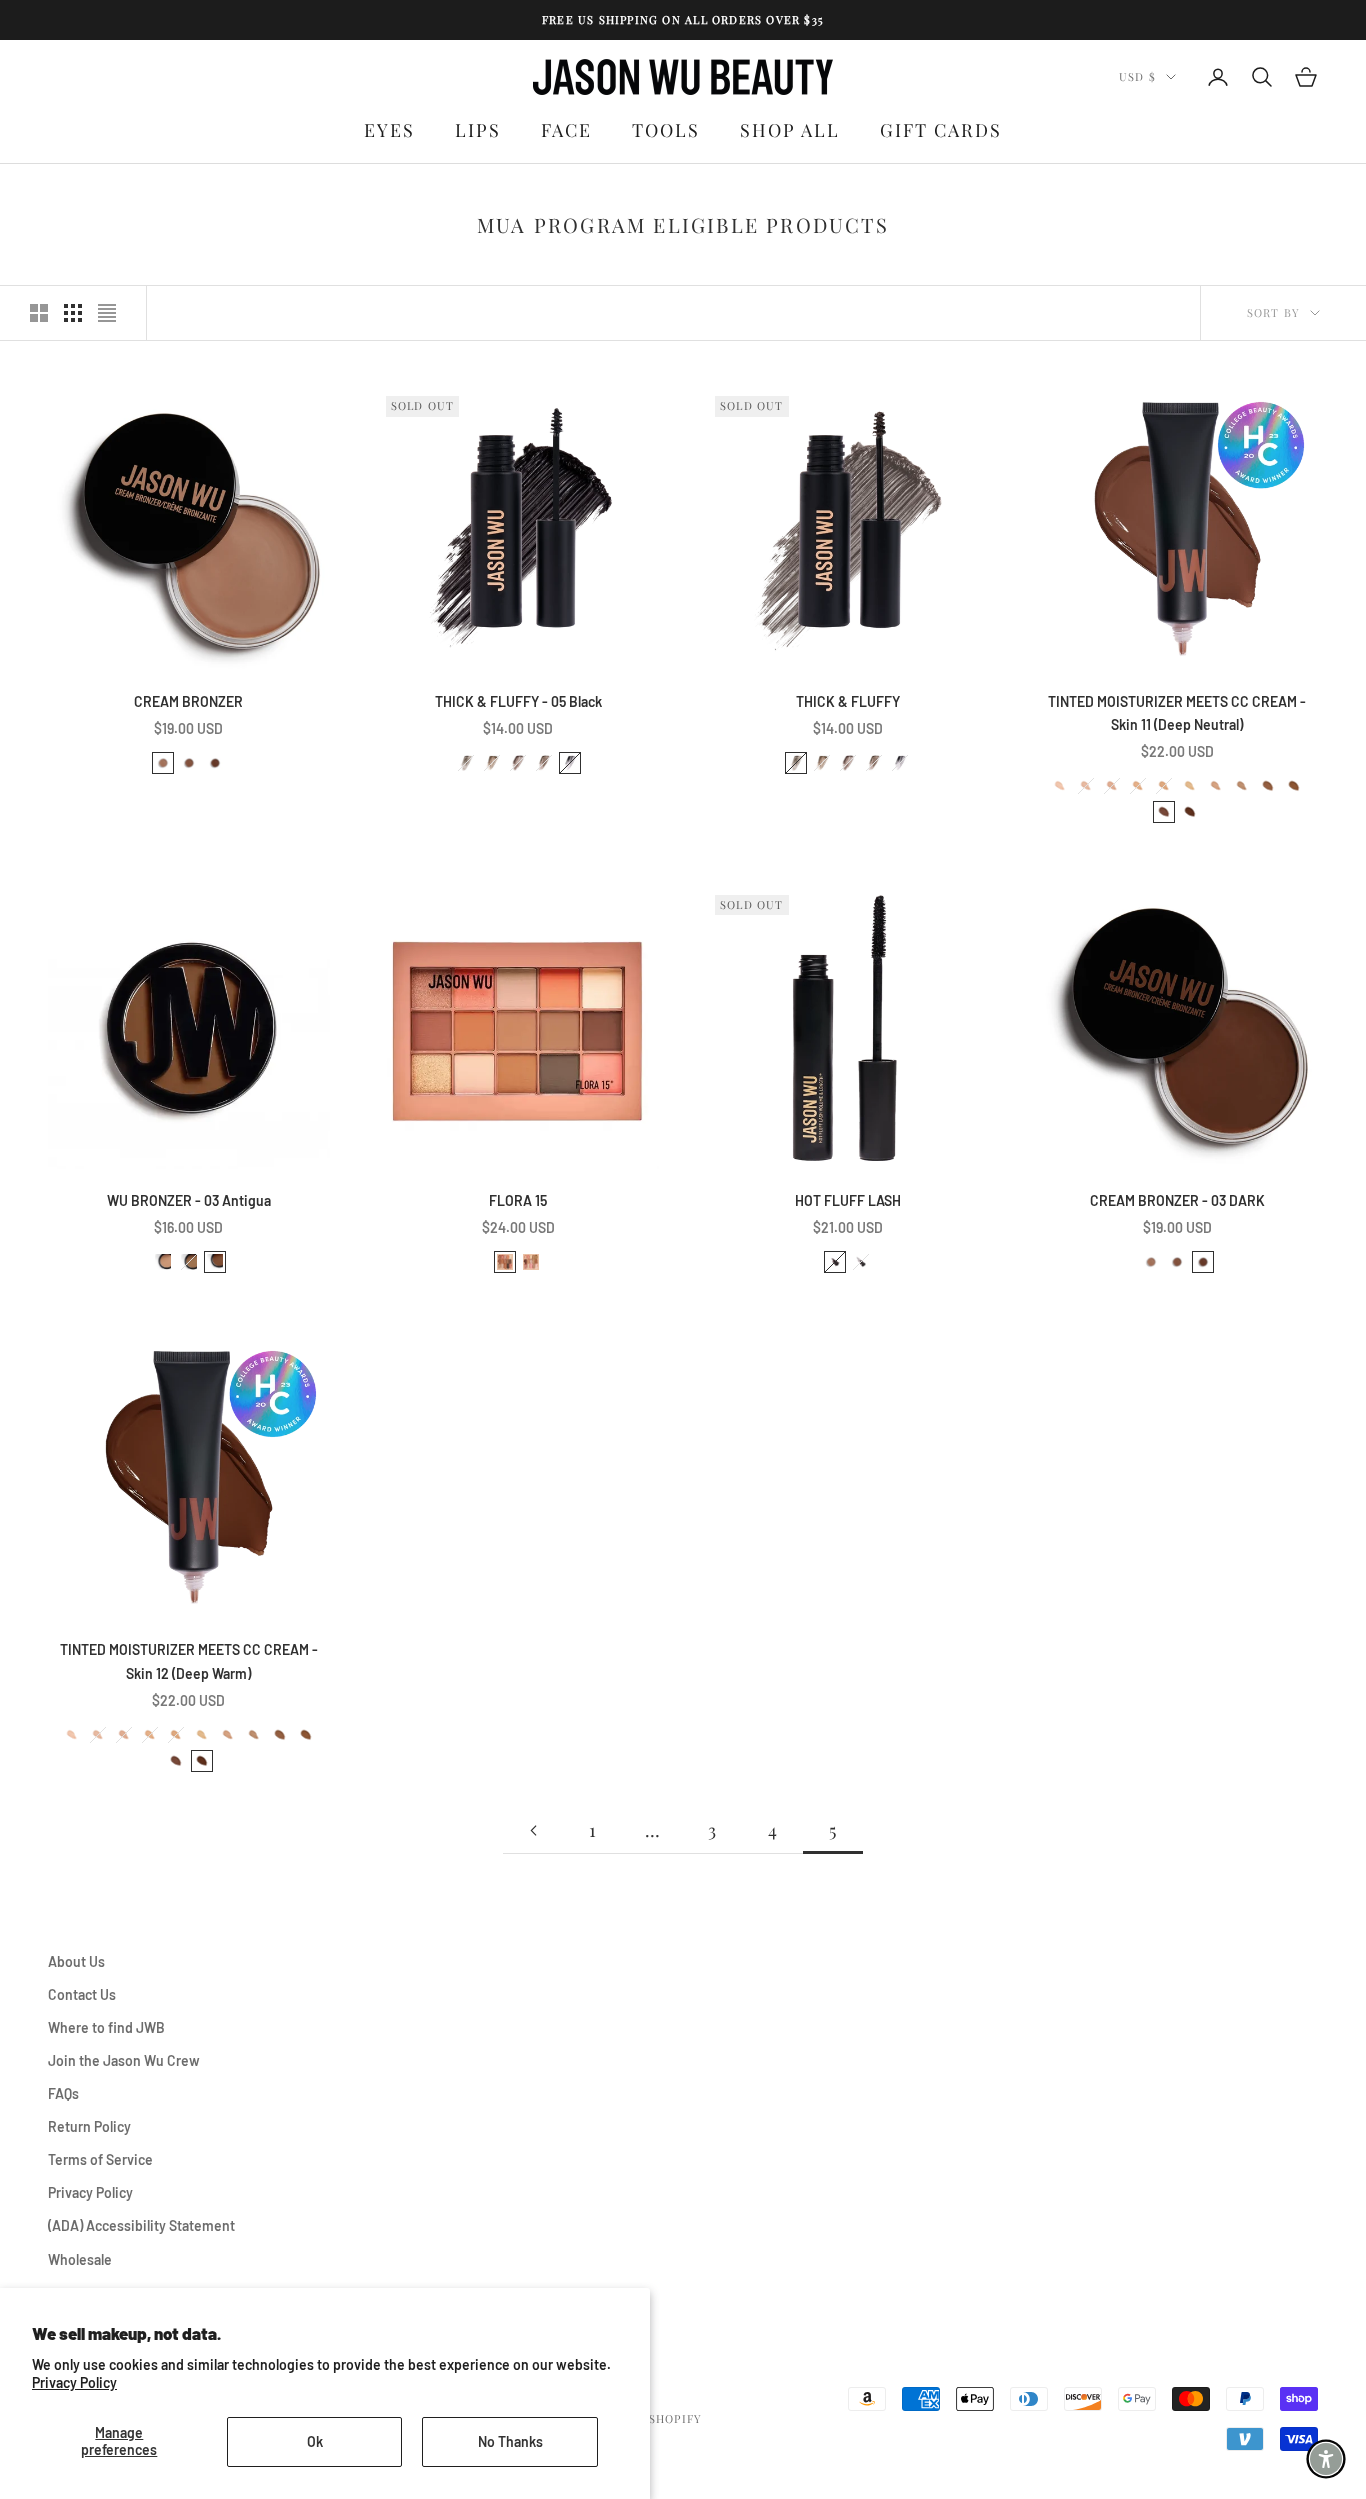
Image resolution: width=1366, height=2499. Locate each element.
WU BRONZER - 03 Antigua (189, 1200)
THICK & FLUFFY (848, 701)
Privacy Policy (74, 2382)
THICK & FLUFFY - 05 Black (518, 701)
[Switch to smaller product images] (73, 313)
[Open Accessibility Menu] (1326, 2459)
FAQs (63, 2093)
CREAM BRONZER (188, 701)
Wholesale (80, 2259)
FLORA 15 (518, 1200)
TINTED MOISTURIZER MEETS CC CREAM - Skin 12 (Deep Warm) (189, 1661)
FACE (566, 130)
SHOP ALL (790, 130)
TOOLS (666, 130)
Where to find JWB (106, 2027)
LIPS (478, 130)
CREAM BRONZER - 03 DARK (1177, 1200)
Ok (315, 2441)
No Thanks (510, 2441)
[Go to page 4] (533, 1830)
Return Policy (89, 2126)
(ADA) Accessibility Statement (141, 2225)
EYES (389, 130)
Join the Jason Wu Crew (124, 2060)
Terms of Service (100, 2159)
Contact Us (82, 1994)
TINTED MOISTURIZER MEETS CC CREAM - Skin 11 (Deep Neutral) (1177, 713)
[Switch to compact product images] (107, 313)
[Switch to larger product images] (39, 313)
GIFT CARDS (941, 130)
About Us (76, 1961)
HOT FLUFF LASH (848, 1200)
